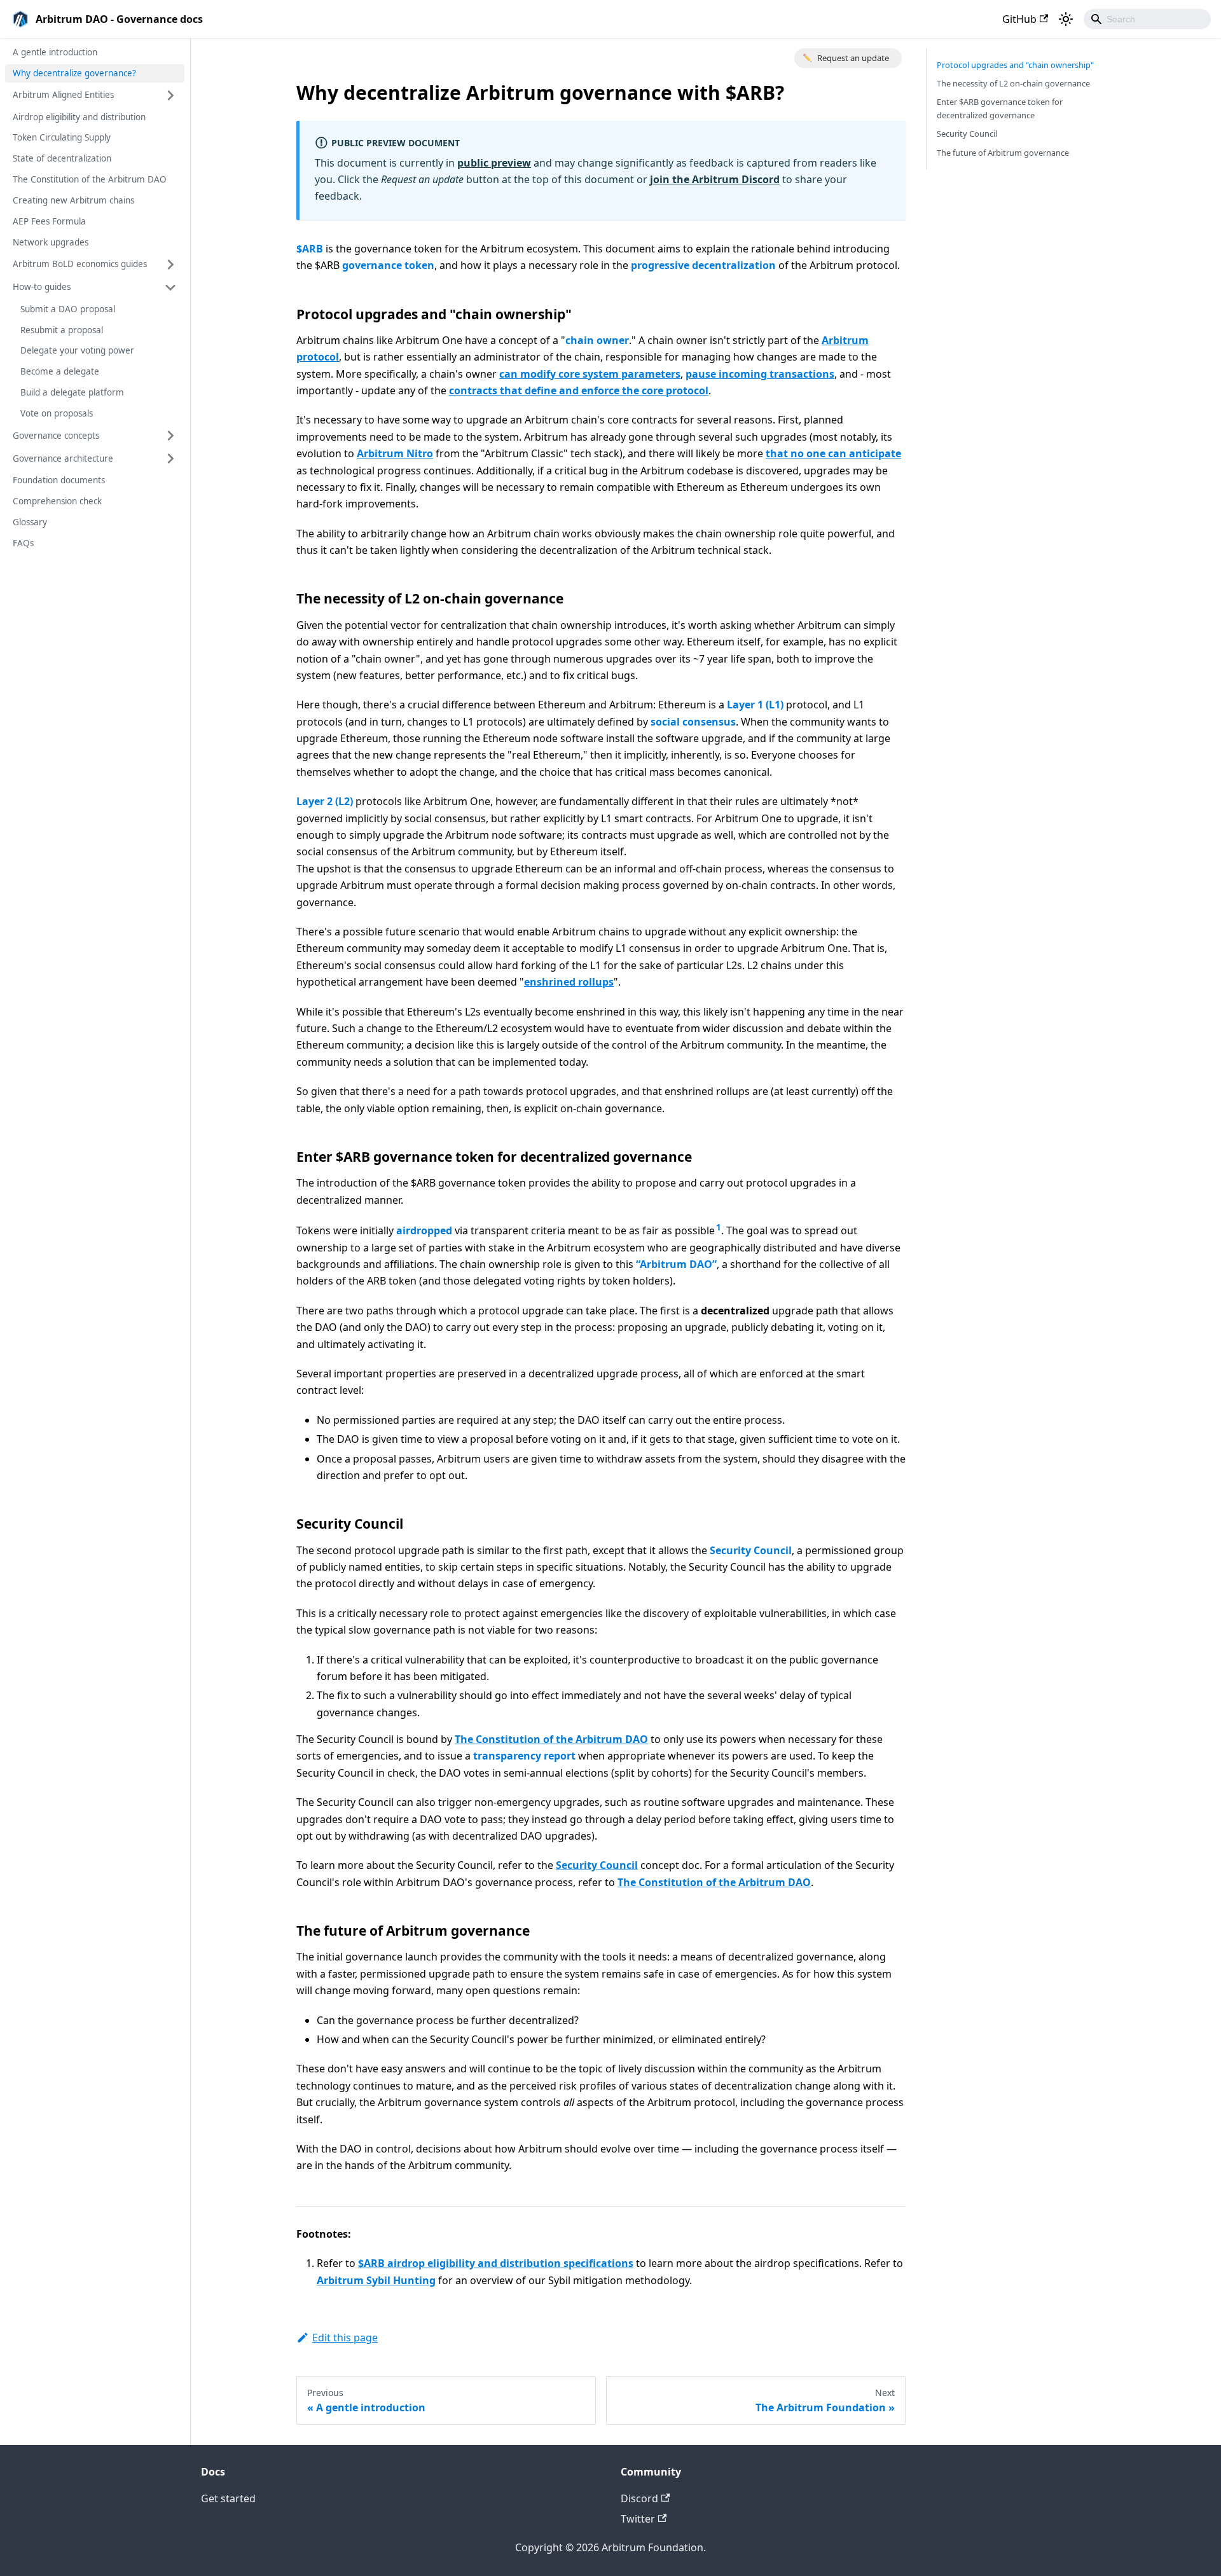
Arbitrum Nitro (395, 453)
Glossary (30, 522)
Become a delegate (60, 372)
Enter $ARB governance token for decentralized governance (1000, 108)
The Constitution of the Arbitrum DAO (90, 179)
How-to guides (42, 287)
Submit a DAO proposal (68, 309)
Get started (228, 2498)
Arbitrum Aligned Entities (63, 95)
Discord (639, 2498)
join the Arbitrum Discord (715, 179)
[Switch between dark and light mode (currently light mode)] (1066, 19)
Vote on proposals (57, 413)
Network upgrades (51, 242)
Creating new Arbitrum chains (73, 200)
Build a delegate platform (72, 392)
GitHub (1019, 19)
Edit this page (345, 2338)
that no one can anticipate (833, 453)
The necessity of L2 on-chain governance (1013, 83)
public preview (494, 163)
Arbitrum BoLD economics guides (80, 264)
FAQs (23, 543)
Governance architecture (63, 458)
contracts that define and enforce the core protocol (579, 390)
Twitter (638, 2519)
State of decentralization (62, 159)
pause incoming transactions (760, 374)
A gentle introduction (55, 52)
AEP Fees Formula (49, 221)
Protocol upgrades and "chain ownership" (1015, 65)
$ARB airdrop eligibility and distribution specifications (496, 2263)
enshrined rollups (569, 982)
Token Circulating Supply (62, 138)
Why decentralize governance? (74, 73)
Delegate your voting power (77, 351)
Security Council (597, 1865)
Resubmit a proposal (62, 330)
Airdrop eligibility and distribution (79, 117)
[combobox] (1147, 19)
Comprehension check (57, 501)
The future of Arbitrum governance (1003, 153)
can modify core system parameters (590, 374)
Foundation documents (59, 480)
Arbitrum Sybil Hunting (376, 2280)
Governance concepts (56, 436)
